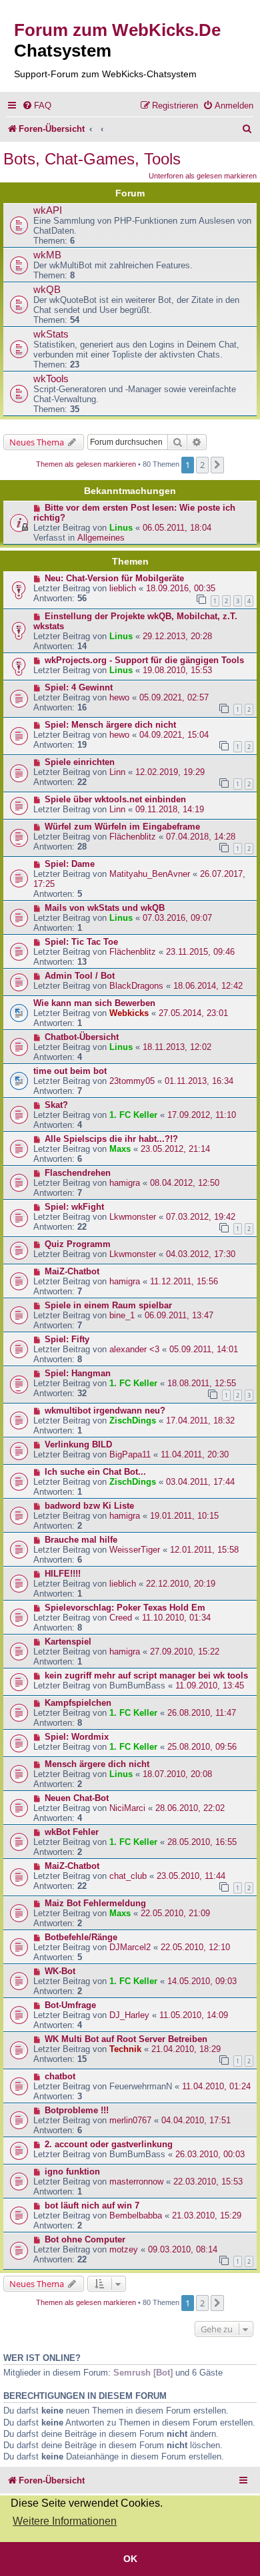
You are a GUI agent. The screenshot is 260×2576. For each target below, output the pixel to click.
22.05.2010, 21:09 (175, 1913)
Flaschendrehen (78, 1173)
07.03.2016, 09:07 (177, 918)
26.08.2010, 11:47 (202, 1713)
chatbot (60, 2076)
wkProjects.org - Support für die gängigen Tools (144, 660)
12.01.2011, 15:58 (204, 1550)
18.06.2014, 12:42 (208, 986)
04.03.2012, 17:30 (201, 1254)
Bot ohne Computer (85, 2239)
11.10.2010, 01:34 (176, 1618)
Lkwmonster (133, 1217)
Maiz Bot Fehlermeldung (95, 1903)
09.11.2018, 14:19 (170, 809)
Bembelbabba (136, 2215)
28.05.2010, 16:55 (202, 1842)
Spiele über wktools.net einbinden (115, 799)
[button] (217, 465)
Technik (125, 2049)
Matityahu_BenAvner (150, 874)
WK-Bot (60, 1971)
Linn (117, 772)
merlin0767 (130, 2120)
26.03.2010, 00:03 (210, 2154)
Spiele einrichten (80, 762)
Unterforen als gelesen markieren (203, 176)
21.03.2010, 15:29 (207, 2215)
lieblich (123, 588)
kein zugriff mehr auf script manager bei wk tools (146, 1675)
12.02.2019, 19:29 (170, 772)
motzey (124, 2249)
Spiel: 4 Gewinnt (79, 687)
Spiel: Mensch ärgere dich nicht (110, 725)
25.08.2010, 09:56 (202, 1747)
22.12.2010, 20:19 (181, 1584)
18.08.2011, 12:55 (202, 1383)
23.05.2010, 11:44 (191, 1876)
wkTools (51, 379)
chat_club (128, 1876)
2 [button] (202, 465)
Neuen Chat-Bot (77, 1798)
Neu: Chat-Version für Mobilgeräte (114, 578)
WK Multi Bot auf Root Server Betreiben (126, 2039)
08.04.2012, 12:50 (185, 1183)
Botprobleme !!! (77, 2110)
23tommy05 (132, 1081)
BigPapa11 (130, 1454)
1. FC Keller (133, 1115)
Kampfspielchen (78, 1703)
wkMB (47, 255)
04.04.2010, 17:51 (196, 2120)
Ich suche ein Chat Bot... (95, 1472)
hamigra (125, 1183)
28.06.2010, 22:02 (190, 1808)
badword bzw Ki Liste (89, 1506)
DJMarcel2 (130, 1947)
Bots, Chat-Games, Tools (92, 159)
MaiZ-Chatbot (72, 1271)
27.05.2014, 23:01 (193, 1013)
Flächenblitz (133, 837)
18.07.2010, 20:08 (177, 1774)
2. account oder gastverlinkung (109, 2144)
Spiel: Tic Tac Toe (81, 942)
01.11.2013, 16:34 (199, 1081)
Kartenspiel (68, 1642)
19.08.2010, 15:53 (177, 670)
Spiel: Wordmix (77, 1737)
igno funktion (72, 2172)
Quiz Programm (78, 1244)
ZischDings (133, 1420)
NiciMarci (127, 1808)
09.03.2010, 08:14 (183, 2249)
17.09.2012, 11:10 (202, 1115)
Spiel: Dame (70, 864)
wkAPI (48, 210)
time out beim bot (70, 1071)
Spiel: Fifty (67, 1339)
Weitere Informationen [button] (65, 2521)
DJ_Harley (129, 2015)
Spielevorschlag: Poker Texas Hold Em (125, 1608)
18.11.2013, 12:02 (177, 1047)
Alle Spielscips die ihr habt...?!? (111, 1139)
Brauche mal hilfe (81, 1540)
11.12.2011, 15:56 (184, 1281)
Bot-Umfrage (70, 2005)
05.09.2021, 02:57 (174, 697)
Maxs (120, 1149)
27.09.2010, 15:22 (185, 1652)
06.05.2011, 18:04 (177, 528)
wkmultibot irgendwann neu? (105, 1411)
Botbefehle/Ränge (81, 1937)
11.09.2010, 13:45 (210, 1685)
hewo (119, 697)
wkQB (47, 290)
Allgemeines (101, 538)
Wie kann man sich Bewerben (94, 1003)
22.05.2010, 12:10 (195, 1947)
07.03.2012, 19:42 (201, 1217)
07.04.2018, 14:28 (201, 837)
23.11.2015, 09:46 (200, 952)
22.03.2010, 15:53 (208, 2182)
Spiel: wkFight (74, 1207)
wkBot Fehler (72, 1832)
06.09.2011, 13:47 (179, 1315)
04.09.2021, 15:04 (174, 735)
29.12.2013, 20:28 (177, 636)
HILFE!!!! (63, 1574)
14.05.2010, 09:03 (202, 1981)
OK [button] (130, 2559)
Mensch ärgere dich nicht (97, 1764)
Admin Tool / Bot (80, 976)
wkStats (51, 334)
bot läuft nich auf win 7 (92, 2205)
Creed (121, 1618)
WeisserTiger (135, 1550)
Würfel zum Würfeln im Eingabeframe (122, 827)
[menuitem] (37, 106)
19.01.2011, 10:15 (184, 1516)
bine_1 (122, 1315)
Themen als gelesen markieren (86, 464)
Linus (121, 528)
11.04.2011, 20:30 (195, 1454)
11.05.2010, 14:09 (194, 2015)
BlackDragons (136, 986)
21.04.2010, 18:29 (186, 2049)
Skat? (56, 1105)
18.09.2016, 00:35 (181, 588)
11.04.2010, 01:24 (216, 2086)
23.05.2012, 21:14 (175, 1149)
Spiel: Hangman (78, 1373)
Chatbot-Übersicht (82, 1037)
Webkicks (129, 1013)
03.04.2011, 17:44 (200, 1482)
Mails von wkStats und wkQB (105, 908)
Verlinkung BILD (78, 1444)
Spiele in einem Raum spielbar (108, 1305)
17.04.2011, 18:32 (200, 1420)
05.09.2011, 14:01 (204, 1349)
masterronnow (136, 2182)
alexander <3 (134, 1349)
